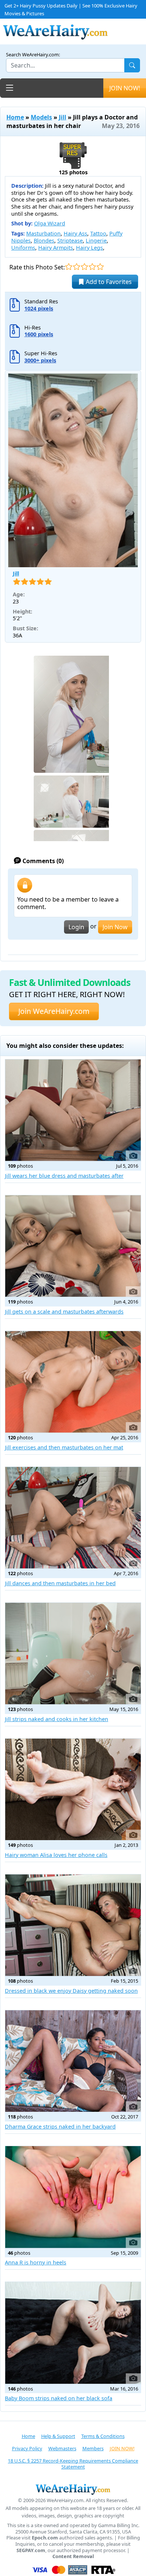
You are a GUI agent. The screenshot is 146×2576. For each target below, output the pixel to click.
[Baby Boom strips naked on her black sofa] (73, 2333)
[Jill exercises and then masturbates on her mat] (73, 1382)
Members (93, 2448)
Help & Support (58, 2436)
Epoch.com (45, 2538)
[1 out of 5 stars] (69, 267)
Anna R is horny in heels (36, 2262)
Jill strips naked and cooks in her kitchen (57, 1719)
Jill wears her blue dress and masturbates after (64, 1176)
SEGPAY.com (31, 2550)
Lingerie (96, 241)
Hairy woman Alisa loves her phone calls (56, 1855)
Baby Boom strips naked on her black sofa (59, 2398)
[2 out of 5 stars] (77, 267)
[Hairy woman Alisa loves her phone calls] (73, 1789)
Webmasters (62, 2448)
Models (41, 117)
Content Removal (73, 2556)
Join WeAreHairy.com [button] (54, 1011)
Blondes (44, 241)
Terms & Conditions (103, 2436)
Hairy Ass (75, 233)
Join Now (115, 927)
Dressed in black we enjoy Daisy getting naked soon (71, 1991)
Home (15, 117)
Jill (63, 117)
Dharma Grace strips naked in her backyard (60, 2127)
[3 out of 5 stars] (84, 267)
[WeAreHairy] (73, 2489)
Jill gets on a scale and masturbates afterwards (64, 1312)
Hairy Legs (89, 248)
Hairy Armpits (56, 248)
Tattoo (98, 233)
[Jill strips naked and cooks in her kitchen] (73, 1654)
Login (76, 927)
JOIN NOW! (125, 88)
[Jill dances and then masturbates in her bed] (73, 1518)
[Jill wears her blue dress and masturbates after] (73, 1110)
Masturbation (43, 233)
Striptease (70, 241)
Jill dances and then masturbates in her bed (60, 1583)
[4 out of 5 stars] (92, 267)
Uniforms (23, 248)
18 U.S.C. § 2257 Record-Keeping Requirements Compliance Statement (73, 2464)
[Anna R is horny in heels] (73, 2197)
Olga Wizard (50, 223)
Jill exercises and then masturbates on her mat (64, 1447)
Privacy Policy (27, 2448)
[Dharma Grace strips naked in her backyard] (73, 2061)
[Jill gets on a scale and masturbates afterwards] (73, 1246)
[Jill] (73, 470)
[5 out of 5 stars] (100, 267)
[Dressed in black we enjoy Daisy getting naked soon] (73, 1925)
